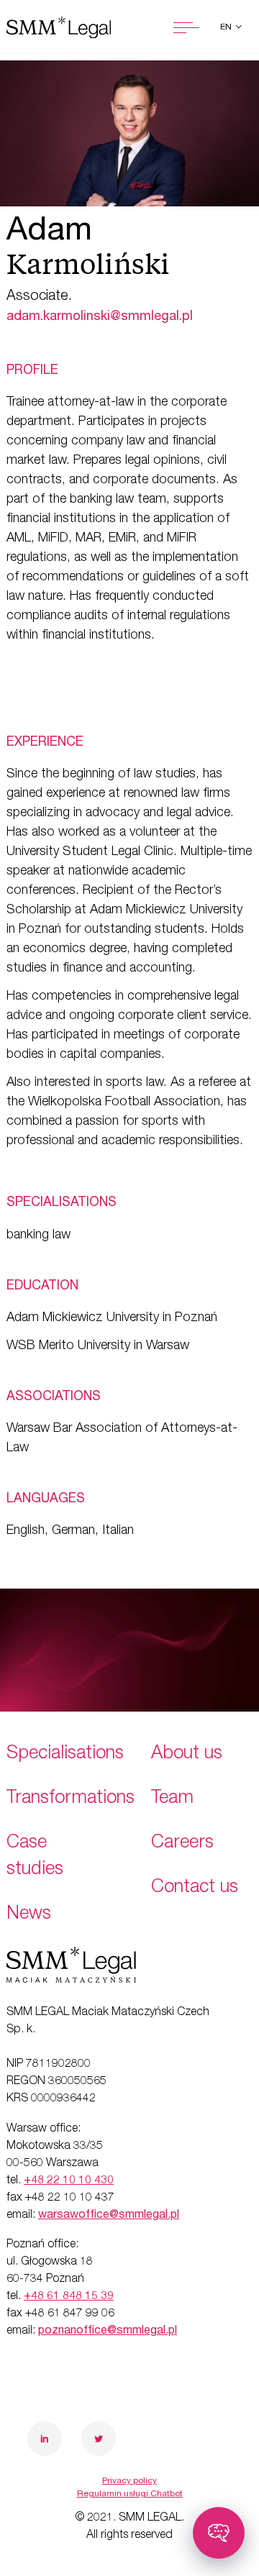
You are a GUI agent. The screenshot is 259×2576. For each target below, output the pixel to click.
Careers (182, 1844)
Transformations (71, 1799)
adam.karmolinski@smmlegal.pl (100, 317)
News (29, 1915)
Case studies (35, 1857)
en (227, 27)
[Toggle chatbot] (219, 2533)
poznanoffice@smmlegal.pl (108, 2331)
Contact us (195, 1888)
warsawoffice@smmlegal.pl (109, 2216)
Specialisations (65, 1754)
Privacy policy (129, 2481)
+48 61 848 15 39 (69, 2297)
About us (187, 1754)
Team (172, 1799)
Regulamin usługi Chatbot (130, 2494)
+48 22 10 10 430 (69, 2181)
